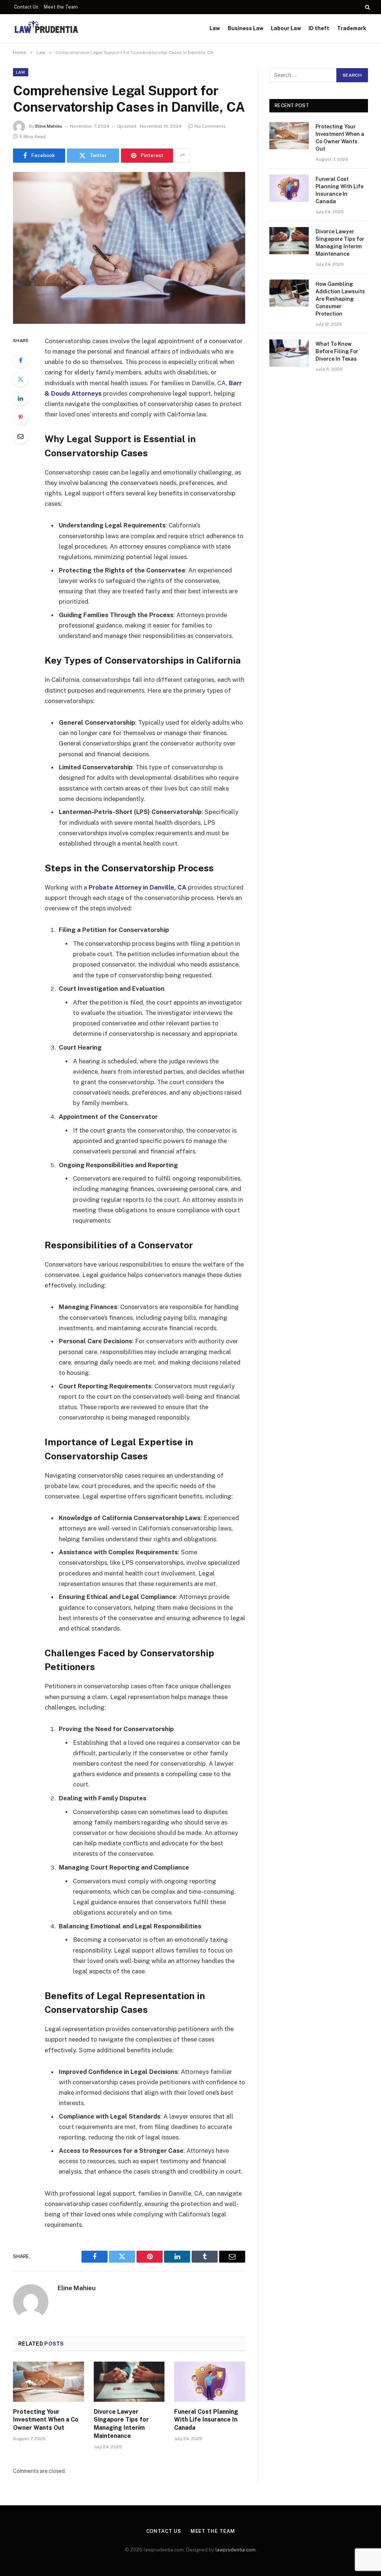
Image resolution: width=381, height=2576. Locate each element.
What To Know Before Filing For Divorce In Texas (337, 351)
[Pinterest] (20, 417)
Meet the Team (61, 7)
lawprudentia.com (236, 2550)
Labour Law (286, 28)
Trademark (352, 28)
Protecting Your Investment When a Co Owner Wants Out (46, 2420)
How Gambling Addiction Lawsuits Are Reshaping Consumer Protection (340, 299)
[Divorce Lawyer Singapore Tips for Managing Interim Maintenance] (129, 2382)
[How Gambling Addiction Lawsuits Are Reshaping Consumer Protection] (289, 293)
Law (215, 28)
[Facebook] (20, 360)
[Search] (367, 7)
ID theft (319, 28)
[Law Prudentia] (46, 28)
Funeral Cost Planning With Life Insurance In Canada (206, 2420)
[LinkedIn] (20, 398)
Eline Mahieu (49, 126)
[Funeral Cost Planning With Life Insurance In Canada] (210, 2382)
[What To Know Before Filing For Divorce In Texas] (289, 353)
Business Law (246, 28)
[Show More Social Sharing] (182, 156)
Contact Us (26, 7)
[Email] (20, 436)
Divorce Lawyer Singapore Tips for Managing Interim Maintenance (121, 2424)
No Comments (210, 126)
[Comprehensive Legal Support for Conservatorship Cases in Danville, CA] (129, 248)
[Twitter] (20, 379)
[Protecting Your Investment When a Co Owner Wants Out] (49, 2382)
